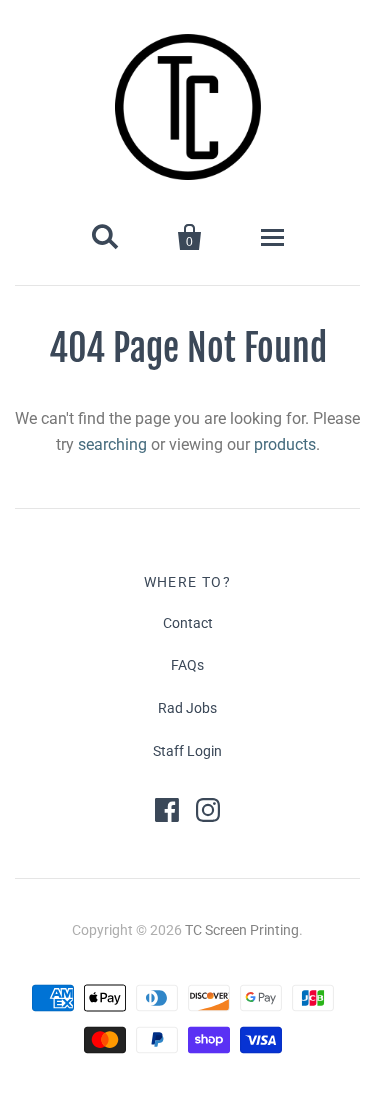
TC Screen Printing (242, 930)
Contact (188, 623)
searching (112, 444)
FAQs (187, 665)
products (285, 444)
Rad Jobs (187, 708)
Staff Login (187, 751)
